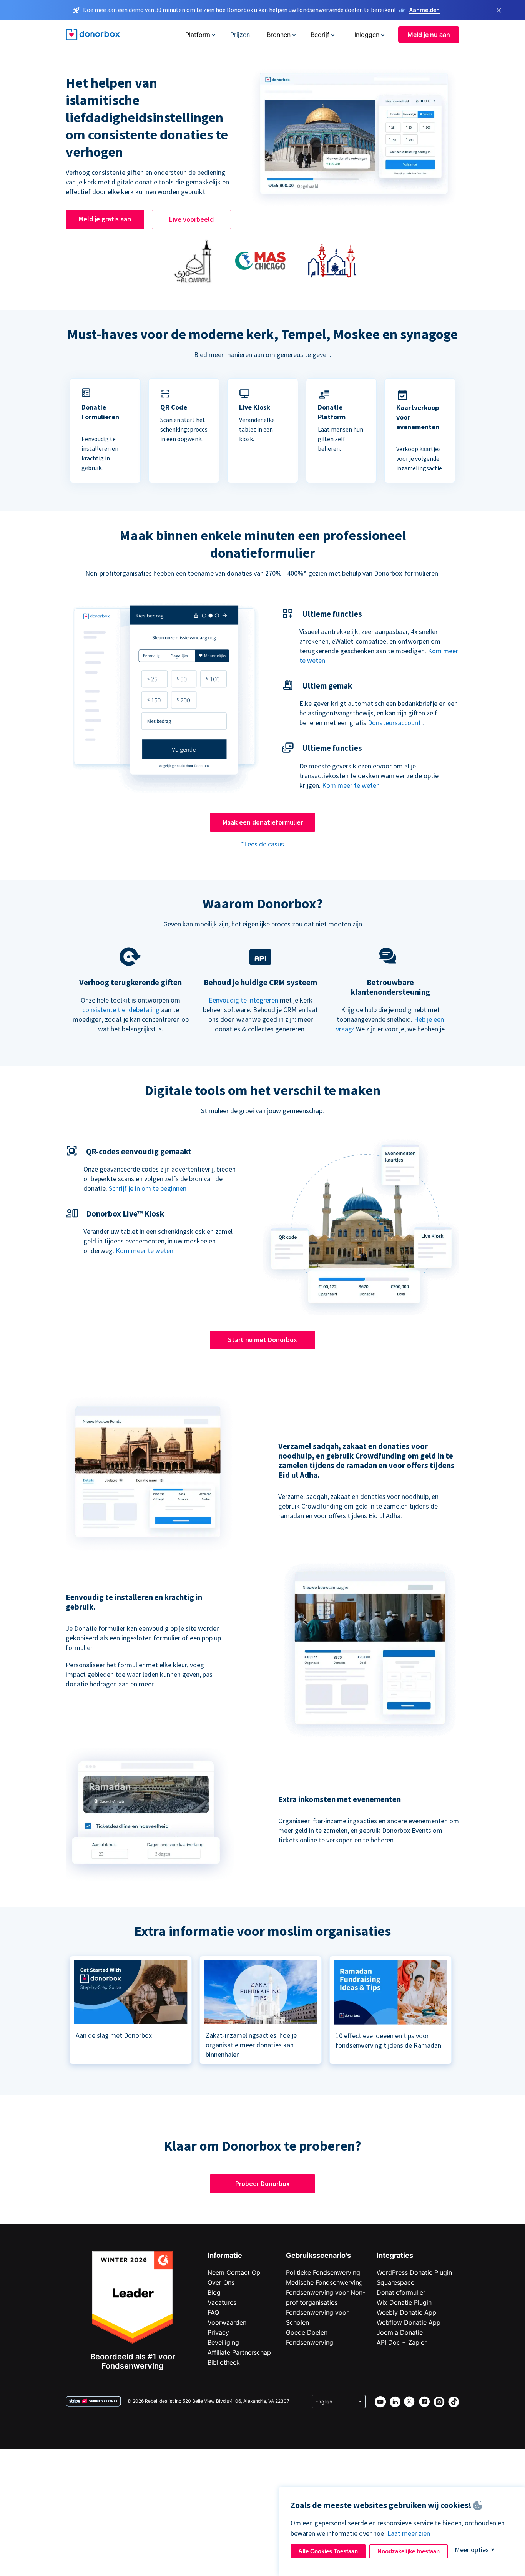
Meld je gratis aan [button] (105, 219)
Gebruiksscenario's (318, 2255)
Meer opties (472, 2550)
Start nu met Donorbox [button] (262, 1340)
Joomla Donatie (400, 2332)
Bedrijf (320, 35)
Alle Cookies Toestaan (328, 2551)
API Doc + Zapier (402, 2342)
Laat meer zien (409, 2533)
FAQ (213, 2312)
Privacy (218, 2332)
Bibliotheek (224, 2362)
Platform (198, 35)
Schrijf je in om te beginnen (148, 1188)
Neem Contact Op (234, 2272)
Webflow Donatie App (409, 2322)
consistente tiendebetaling (121, 1010)
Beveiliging (223, 2342)
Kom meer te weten (351, 785)
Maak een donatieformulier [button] (263, 822)
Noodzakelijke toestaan (409, 2551)
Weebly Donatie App (406, 2312)
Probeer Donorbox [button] (262, 2183)
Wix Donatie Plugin (404, 2302)
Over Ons (221, 2282)
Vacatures (222, 2302)
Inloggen (367, 35)
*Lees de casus (262, 844)
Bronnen (279, 35)
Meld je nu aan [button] (429, 35)
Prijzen (240, 35)
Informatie (225, 2255)
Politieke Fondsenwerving (323, 2272)
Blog (214, 2292)
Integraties (395, 2255)
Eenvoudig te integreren (243, 1000)
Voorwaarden (227, 2322)
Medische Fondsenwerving (324, 2282)
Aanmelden (424, 10)
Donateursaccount (394, 723)
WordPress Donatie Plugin (414, 2272)
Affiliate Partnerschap (239, 2352)
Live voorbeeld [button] (191, 219)
